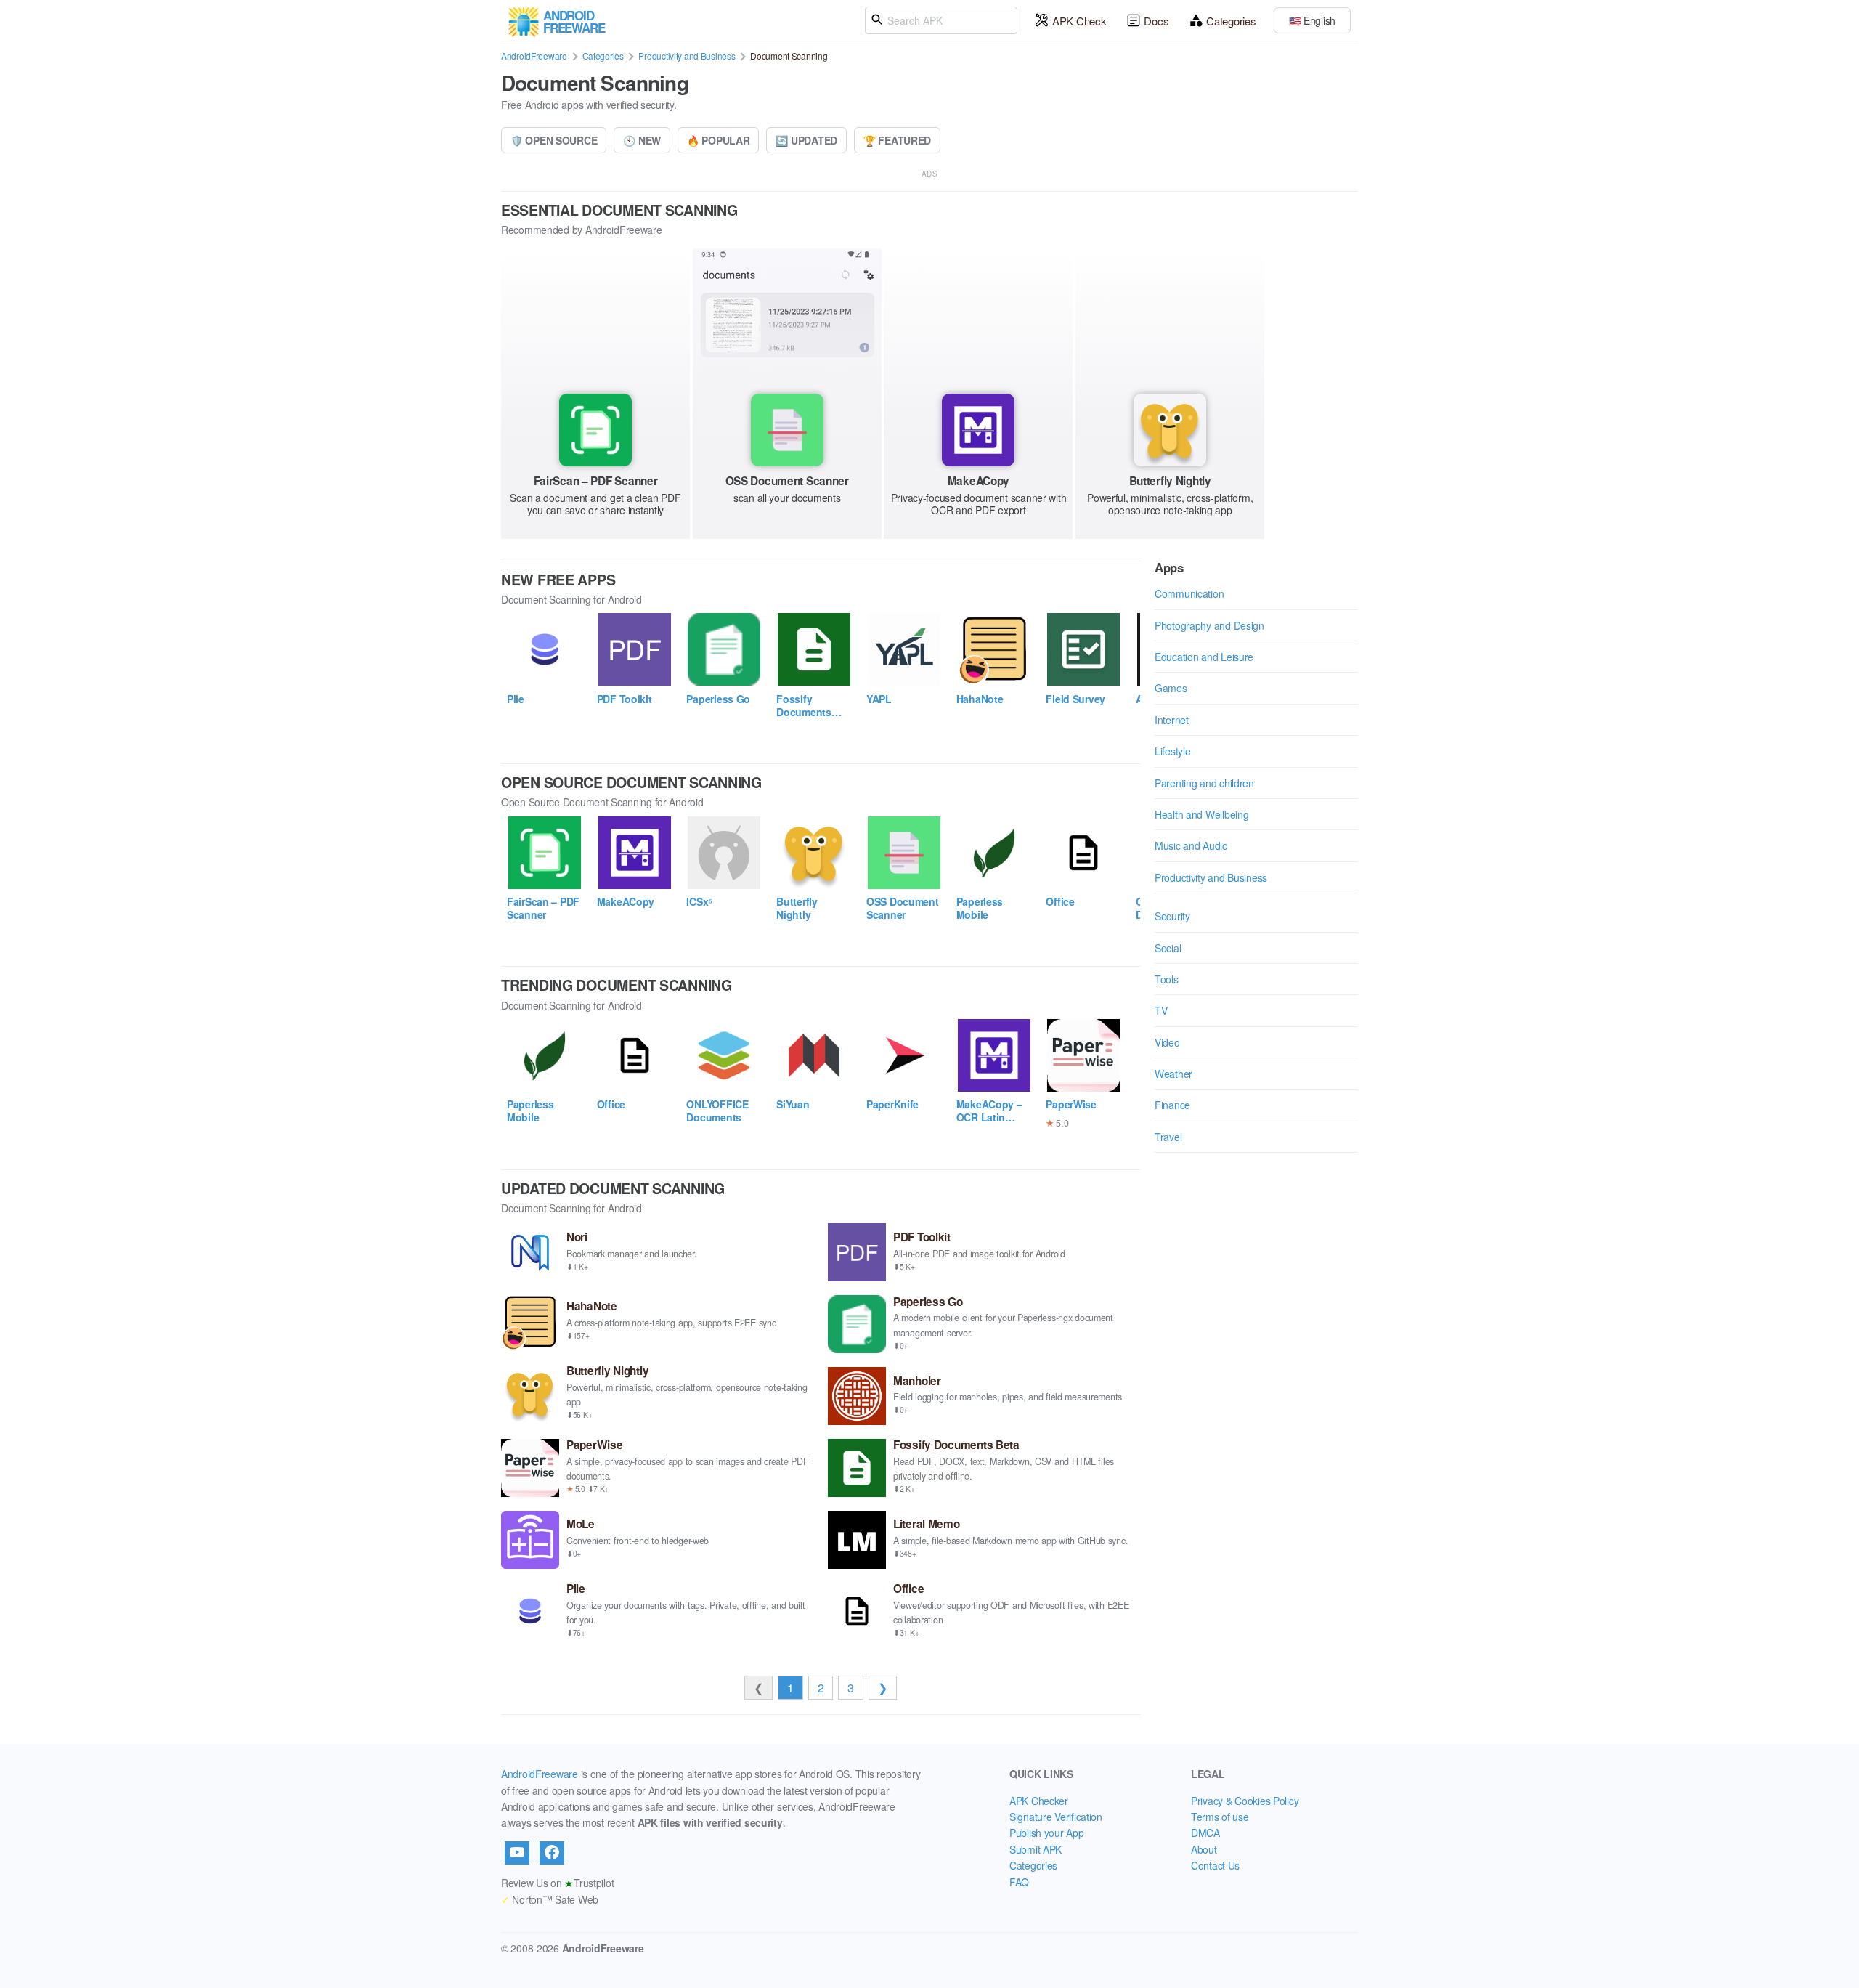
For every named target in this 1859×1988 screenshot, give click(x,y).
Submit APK (1036, 1849)
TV (1161, 1010)
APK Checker (1039, 1801)
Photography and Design (1209, 625)
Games (1171, 688)
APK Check (1079, 21)
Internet (1172, 720)
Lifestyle (1172, 751)
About (1204, 1849)
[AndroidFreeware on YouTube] (517, 1853)
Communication (1189, 593)
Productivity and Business (687, 56)
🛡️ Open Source (554, 140)
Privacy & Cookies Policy (1245, 1801)
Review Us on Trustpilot (557, 1883)
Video (1167, 1042)
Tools (1167, 979)
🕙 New (642, 140)
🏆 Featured (897, 140)
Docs (1156, 21)
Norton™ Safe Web (550, 1899)
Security (1172, 916)
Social (1168, 948)
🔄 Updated (806, 140)
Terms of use (1220, 1817)
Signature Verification (1056, 1817)
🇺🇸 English (1312, 20)
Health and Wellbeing (1201, 814)
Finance (1172, 1105)
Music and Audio (1191, 845)
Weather (1173, 1074)
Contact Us (1215, 1865)
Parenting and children (1204, 783)
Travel (1168, 1137)
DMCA (1205, 1833)
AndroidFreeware (534, 56)
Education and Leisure (1204, 657)
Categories (1231, 21)
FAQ (1019, 1882)
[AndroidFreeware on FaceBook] (552, 1853)
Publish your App (1047, 1833)
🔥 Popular (718, 140)
